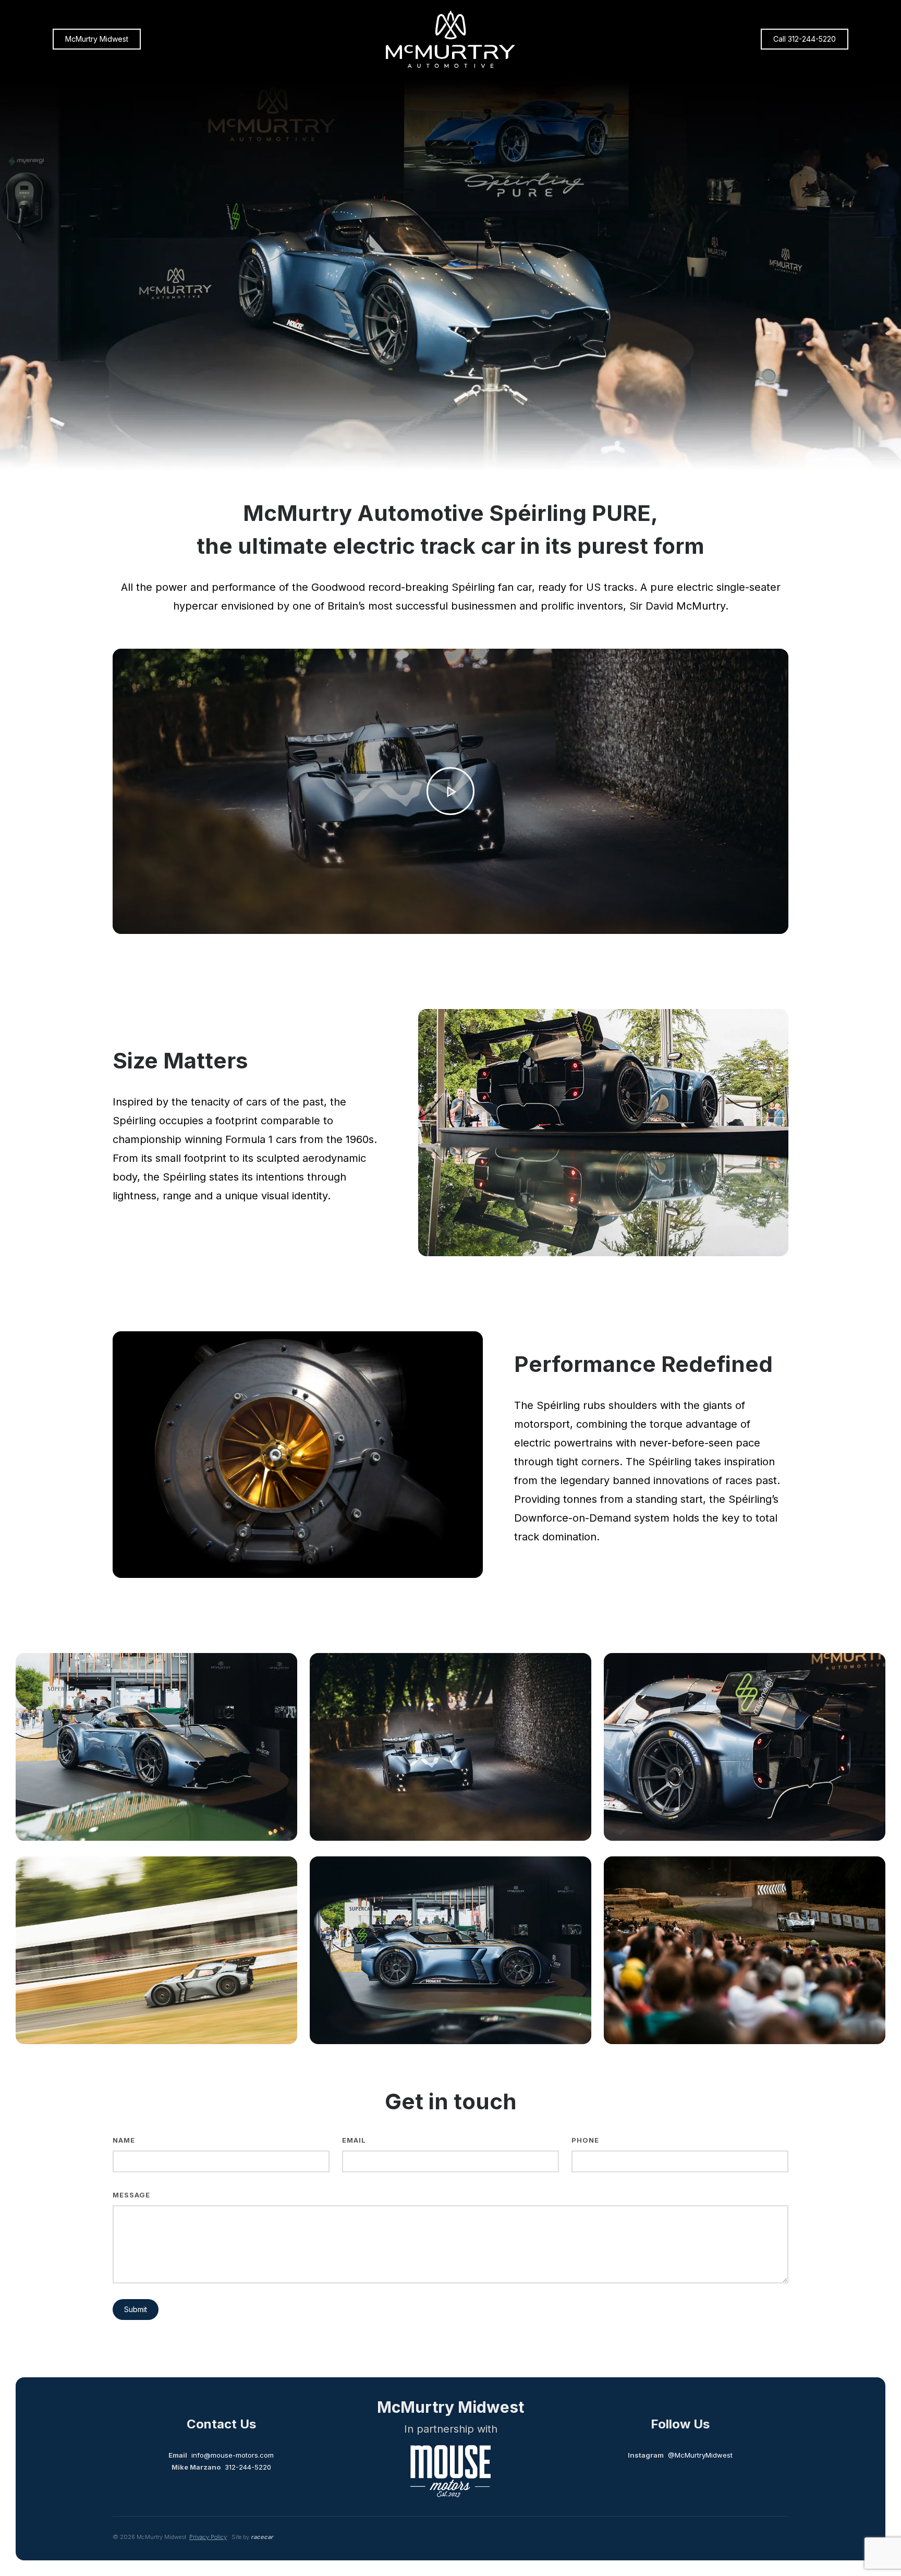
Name (124, 2140)
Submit (136, 2309)
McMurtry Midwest (97, 39)
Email (354, 2140)
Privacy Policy (208, 2537)
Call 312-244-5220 (805, 39)
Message (131, 2195)
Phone (585, 2140)
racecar (262, 2537)
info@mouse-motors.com (233, 2455)
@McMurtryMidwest (700, 2455)
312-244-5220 (248, 2467)
